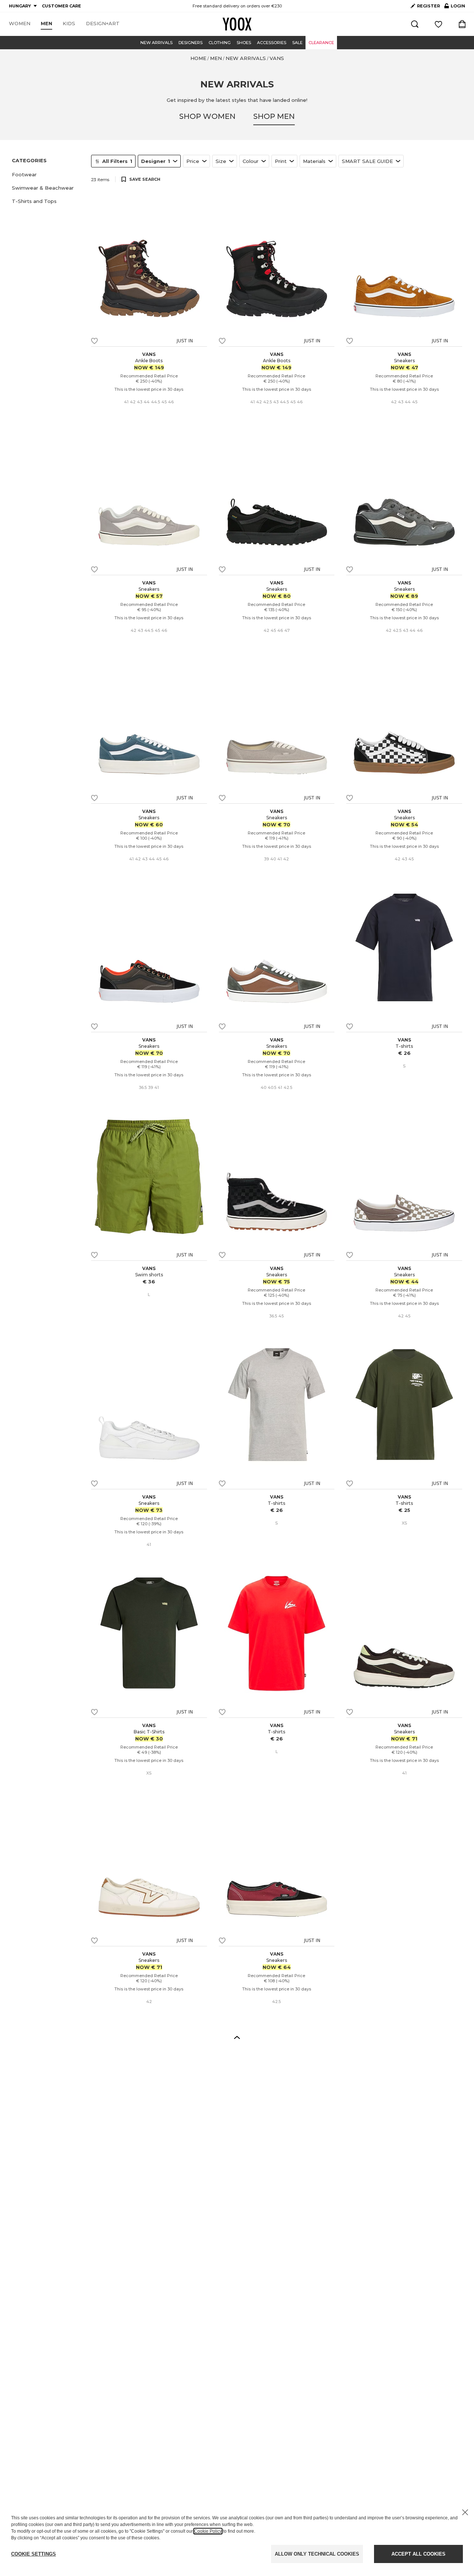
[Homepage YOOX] (237, 24)
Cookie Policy (208, 2531)
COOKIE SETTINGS (34, 2554)
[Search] (415, 24)
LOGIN (455, 7)
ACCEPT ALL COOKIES (418, 2554)
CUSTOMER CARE (61, 6)
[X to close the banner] (465, 2512)
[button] (47, 174)
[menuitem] (20, 24)
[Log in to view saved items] (438, 24)
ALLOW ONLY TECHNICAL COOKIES (317, 2554)
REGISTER (428, 6)
